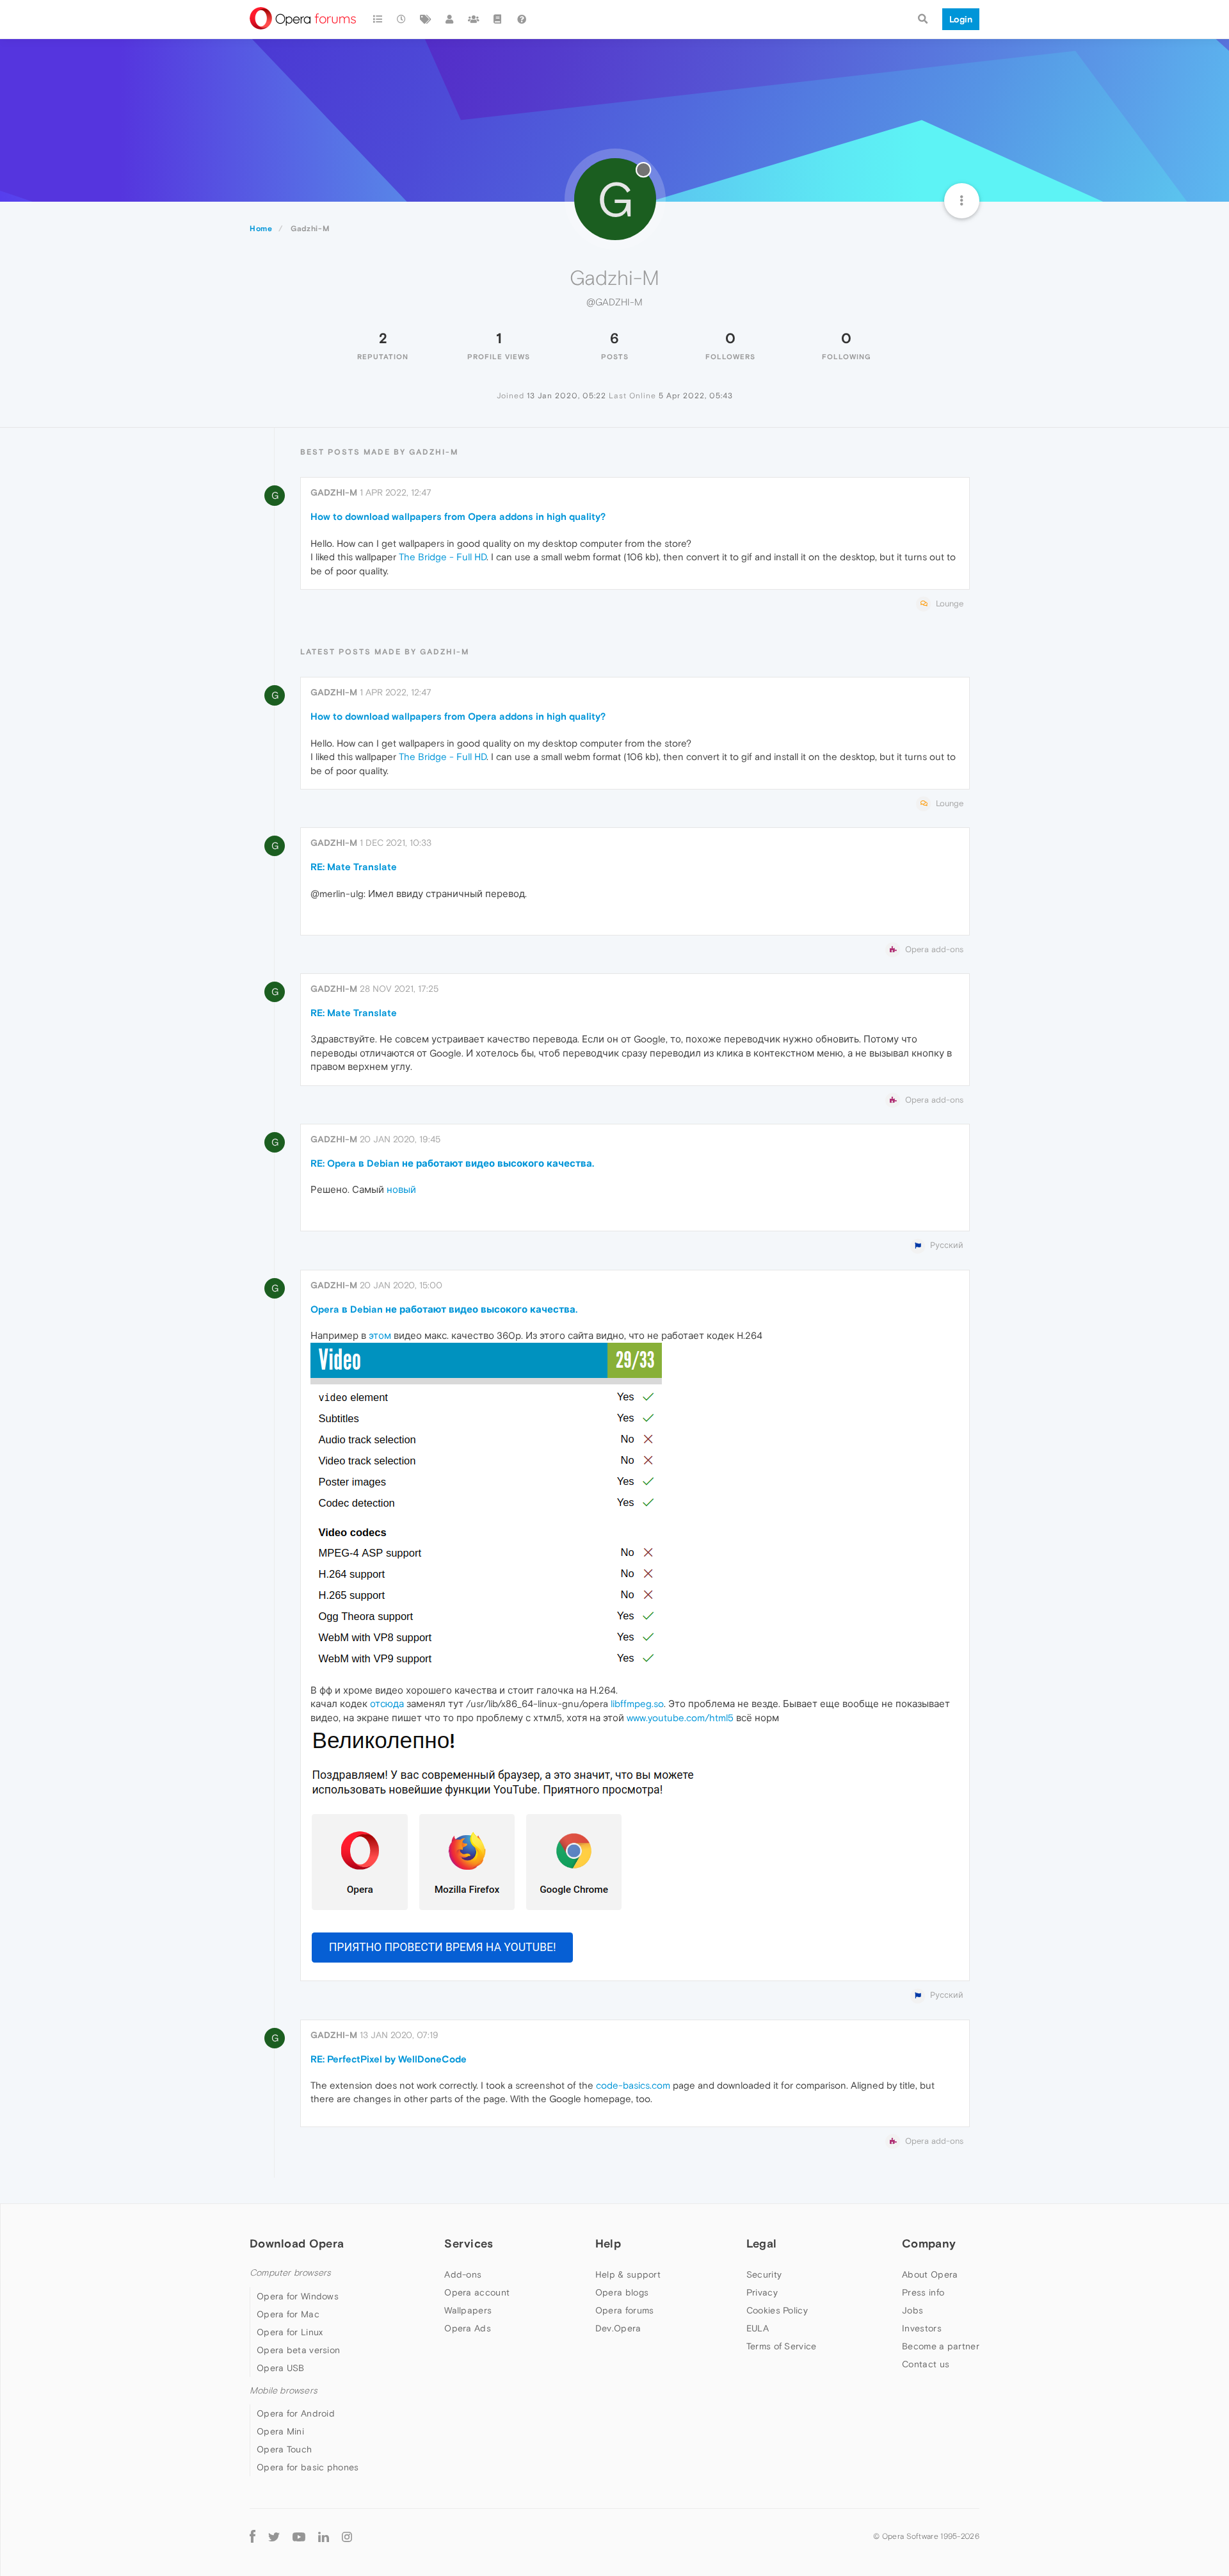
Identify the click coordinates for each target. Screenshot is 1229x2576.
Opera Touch (284, 2449)
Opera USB (281, 2368)
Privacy (762, 2292)
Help (608, 2243)
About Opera (930, 2274)
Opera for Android (296, 2413)
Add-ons (463, 2274)
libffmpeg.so (637, 1704)
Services (469, 2243)
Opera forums (625, 2310)
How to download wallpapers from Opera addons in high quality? (458, 516)
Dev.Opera (618, 2328)
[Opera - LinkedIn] (324, 2536)
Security (764, 2274)
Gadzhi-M (334, 492)
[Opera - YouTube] (299, 2536)
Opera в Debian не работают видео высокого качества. (444, 1309)
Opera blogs (622, 2292)
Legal (762, 2243)
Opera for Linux (290, 2332)
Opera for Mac (288, 2314)
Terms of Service (782, 2346)
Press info (923, 2292)
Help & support (628, 2274)
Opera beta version (298, 2350)
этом (380, 1335)
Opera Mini (280, 2431)
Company (929, 2243)
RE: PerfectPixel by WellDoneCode (389, 2059)
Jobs (912, 2310)
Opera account (477, 2292)
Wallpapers (468, 2310)
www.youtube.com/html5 (680, 1718)
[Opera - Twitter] (274, 2536)
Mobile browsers (284, 2391)
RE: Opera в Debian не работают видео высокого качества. (452, 1163)
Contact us (926, 2364)
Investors (922, 2328)
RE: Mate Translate (354, 867)
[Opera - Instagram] (347, 2536)
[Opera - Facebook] (253, 2536)
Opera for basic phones (308, 2467)
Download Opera (297, 2243)
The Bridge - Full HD (443, 557)
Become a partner (941, 2346)
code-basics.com (633, 2085)
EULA (758, 2328)
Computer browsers (290, 2273)
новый (401, 1189)
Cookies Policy (777, 2310)
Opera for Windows (298, 2296)
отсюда (387, 1704)
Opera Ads (468, 2328)
